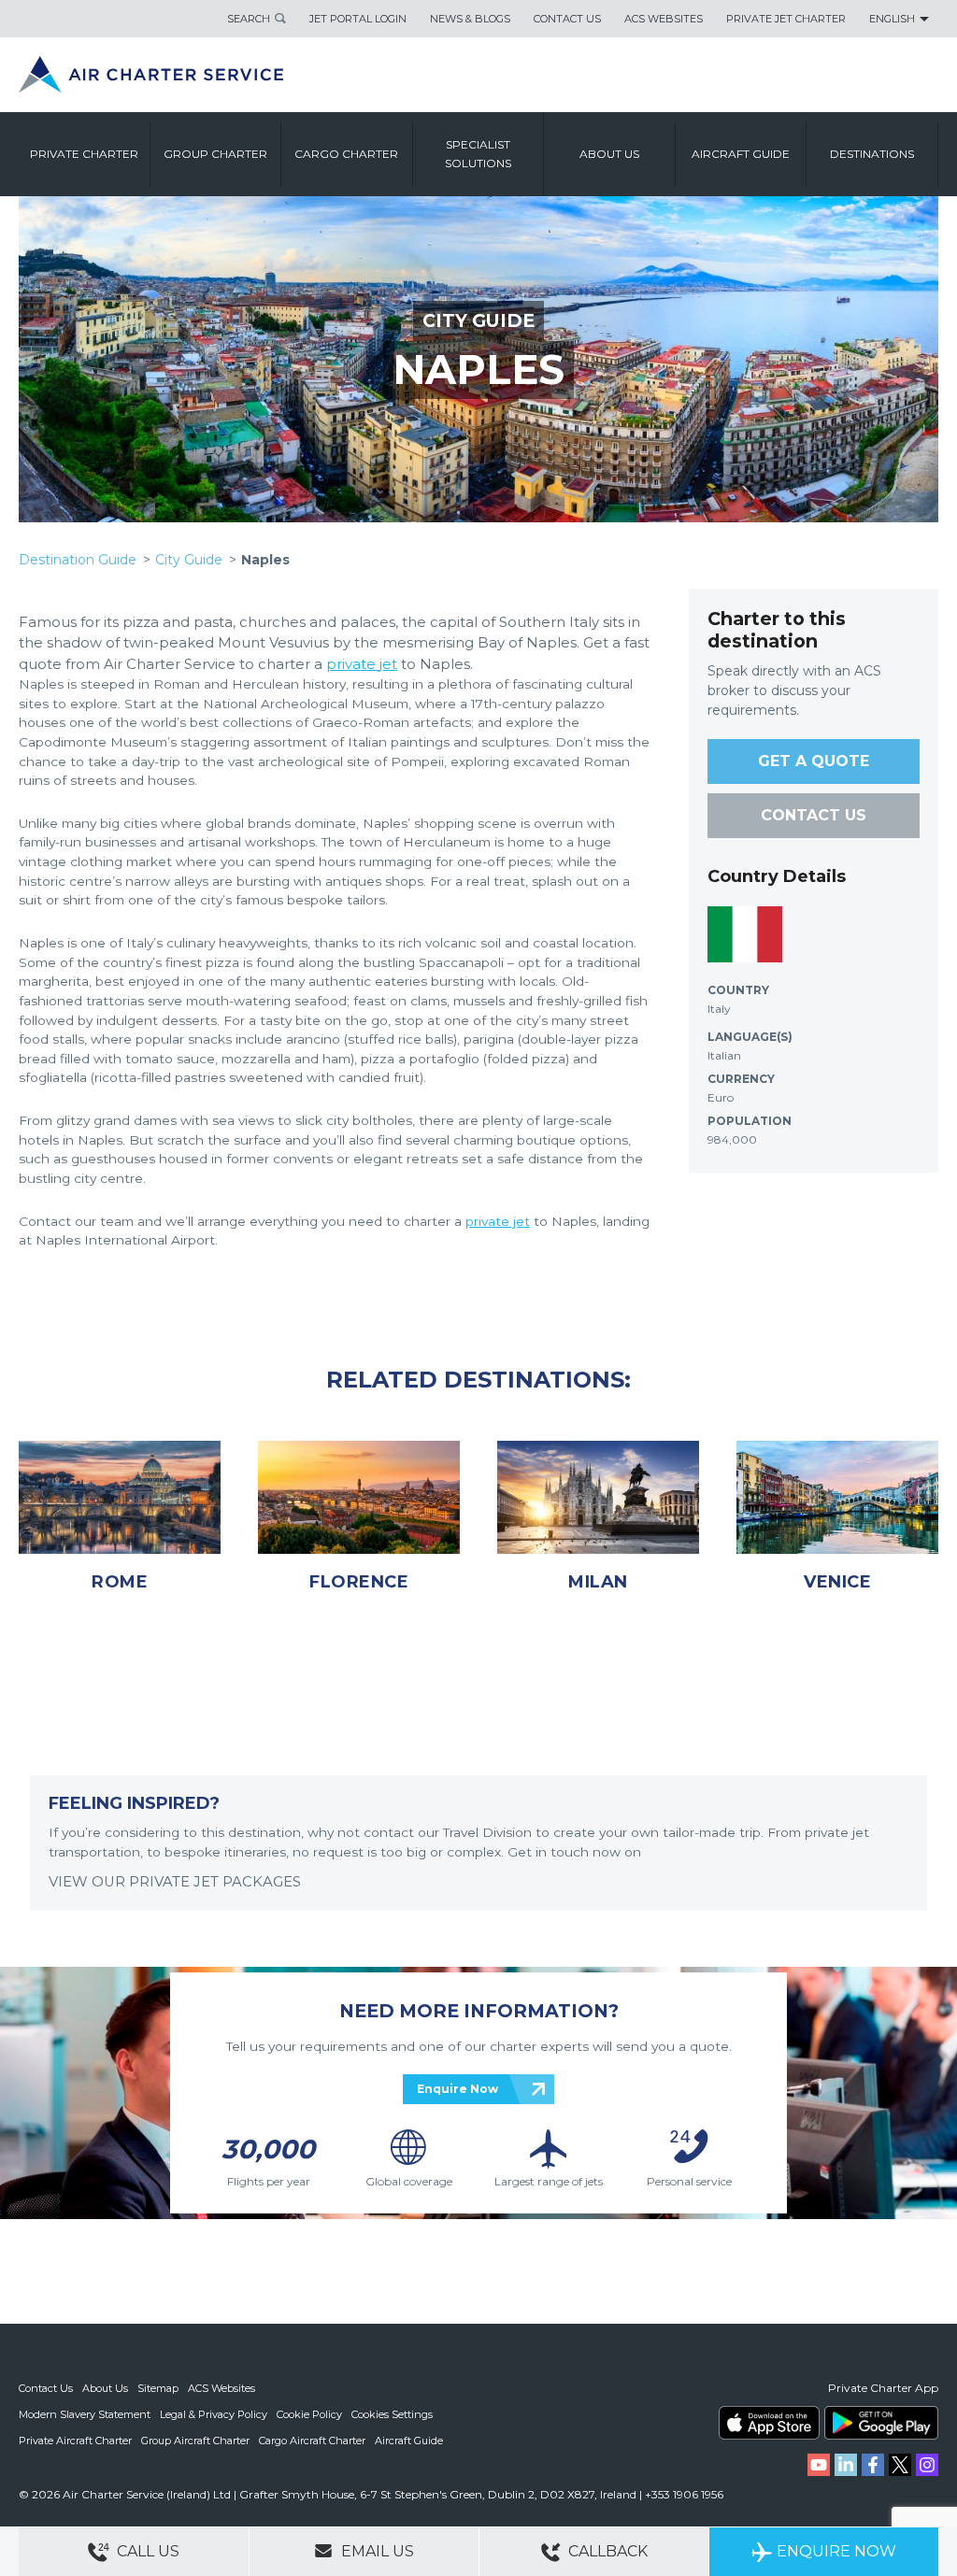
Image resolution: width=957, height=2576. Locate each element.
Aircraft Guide (741, 154)
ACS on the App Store (769, 2423)
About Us (105, 2388)
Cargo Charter (346, 154)
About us (609, 154)
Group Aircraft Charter (195, 2441)
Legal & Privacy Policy (214, 2414)
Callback (606, 2551)
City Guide (189, 560)
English (892, 19)
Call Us (146, 2551)
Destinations (872, 154)
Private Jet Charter (786, 19)
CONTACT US (814, 815)
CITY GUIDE (478, 320)
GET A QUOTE (814, 761)
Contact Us (567, 19)
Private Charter (84, 154)
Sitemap (158, 2388)
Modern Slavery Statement (85, 2414)
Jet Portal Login (358, 19)
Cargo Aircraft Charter (312, 2441)
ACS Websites (664, 19)
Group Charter (215, 154)
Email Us (376, 2551)
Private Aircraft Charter (75, 2441)
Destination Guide (78, 560)
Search (249, 19)
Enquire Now (457, 2089)
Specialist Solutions (478, 154)
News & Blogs (470, 19)
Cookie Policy (309, 2414)
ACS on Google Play (881, 2423)
